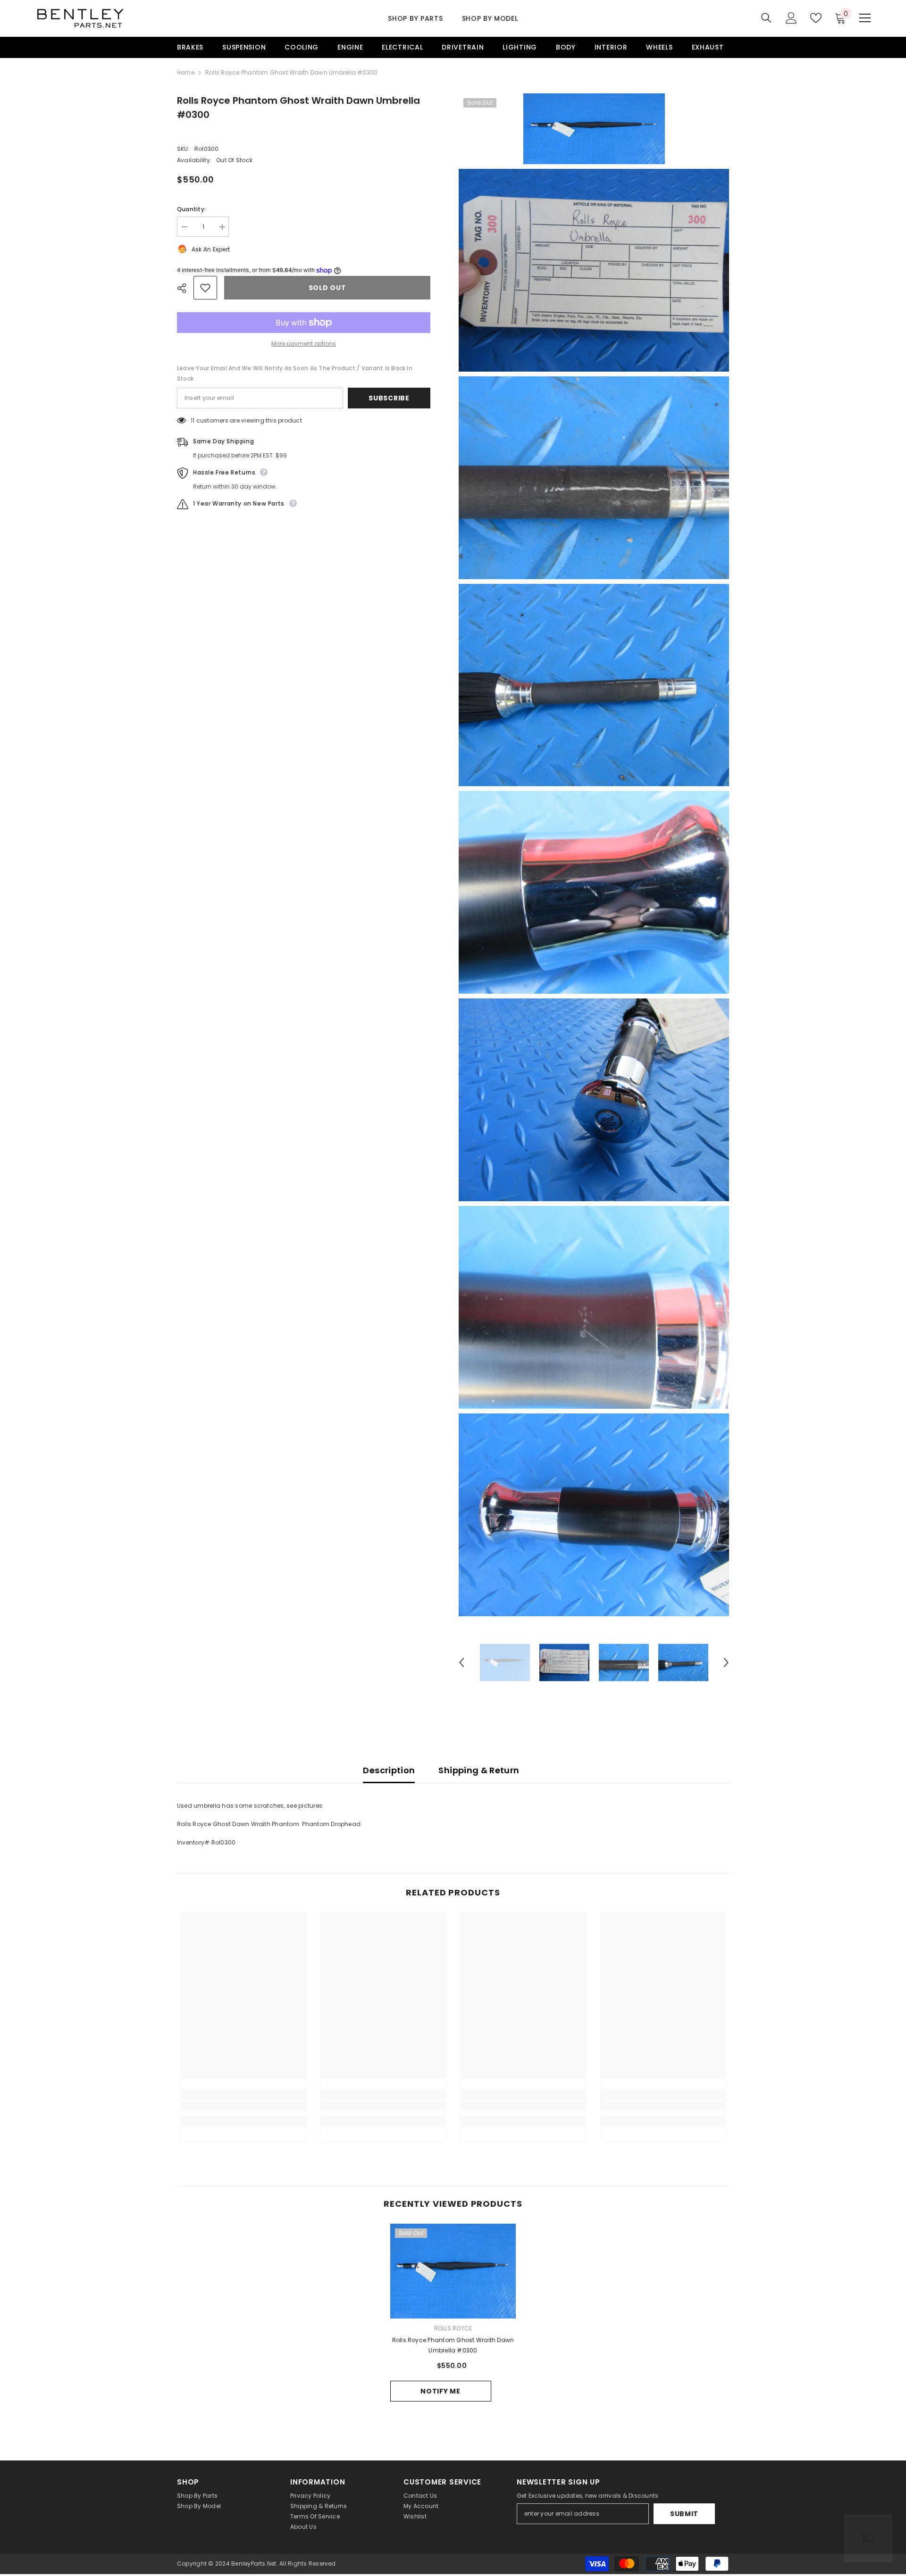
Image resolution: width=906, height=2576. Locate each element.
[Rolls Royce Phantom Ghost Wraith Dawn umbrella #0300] (453, 2271)
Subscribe (389, 398)
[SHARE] (185, 288)
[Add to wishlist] (205, 288)
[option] (505, 1663)
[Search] (766, 18)
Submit (684, 2514)
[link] (243, 2106)
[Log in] (791, 18)
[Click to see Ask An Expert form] (868, 2538)
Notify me (440, 2391)
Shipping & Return (479, 1770)
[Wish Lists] (816, 18)
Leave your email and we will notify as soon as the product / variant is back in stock (295, 373)
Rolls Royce (453, 2328)
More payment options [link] (304, 344)
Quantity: (191, 209)
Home (186, 72)
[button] (461, 1662)
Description (389, 1770)
